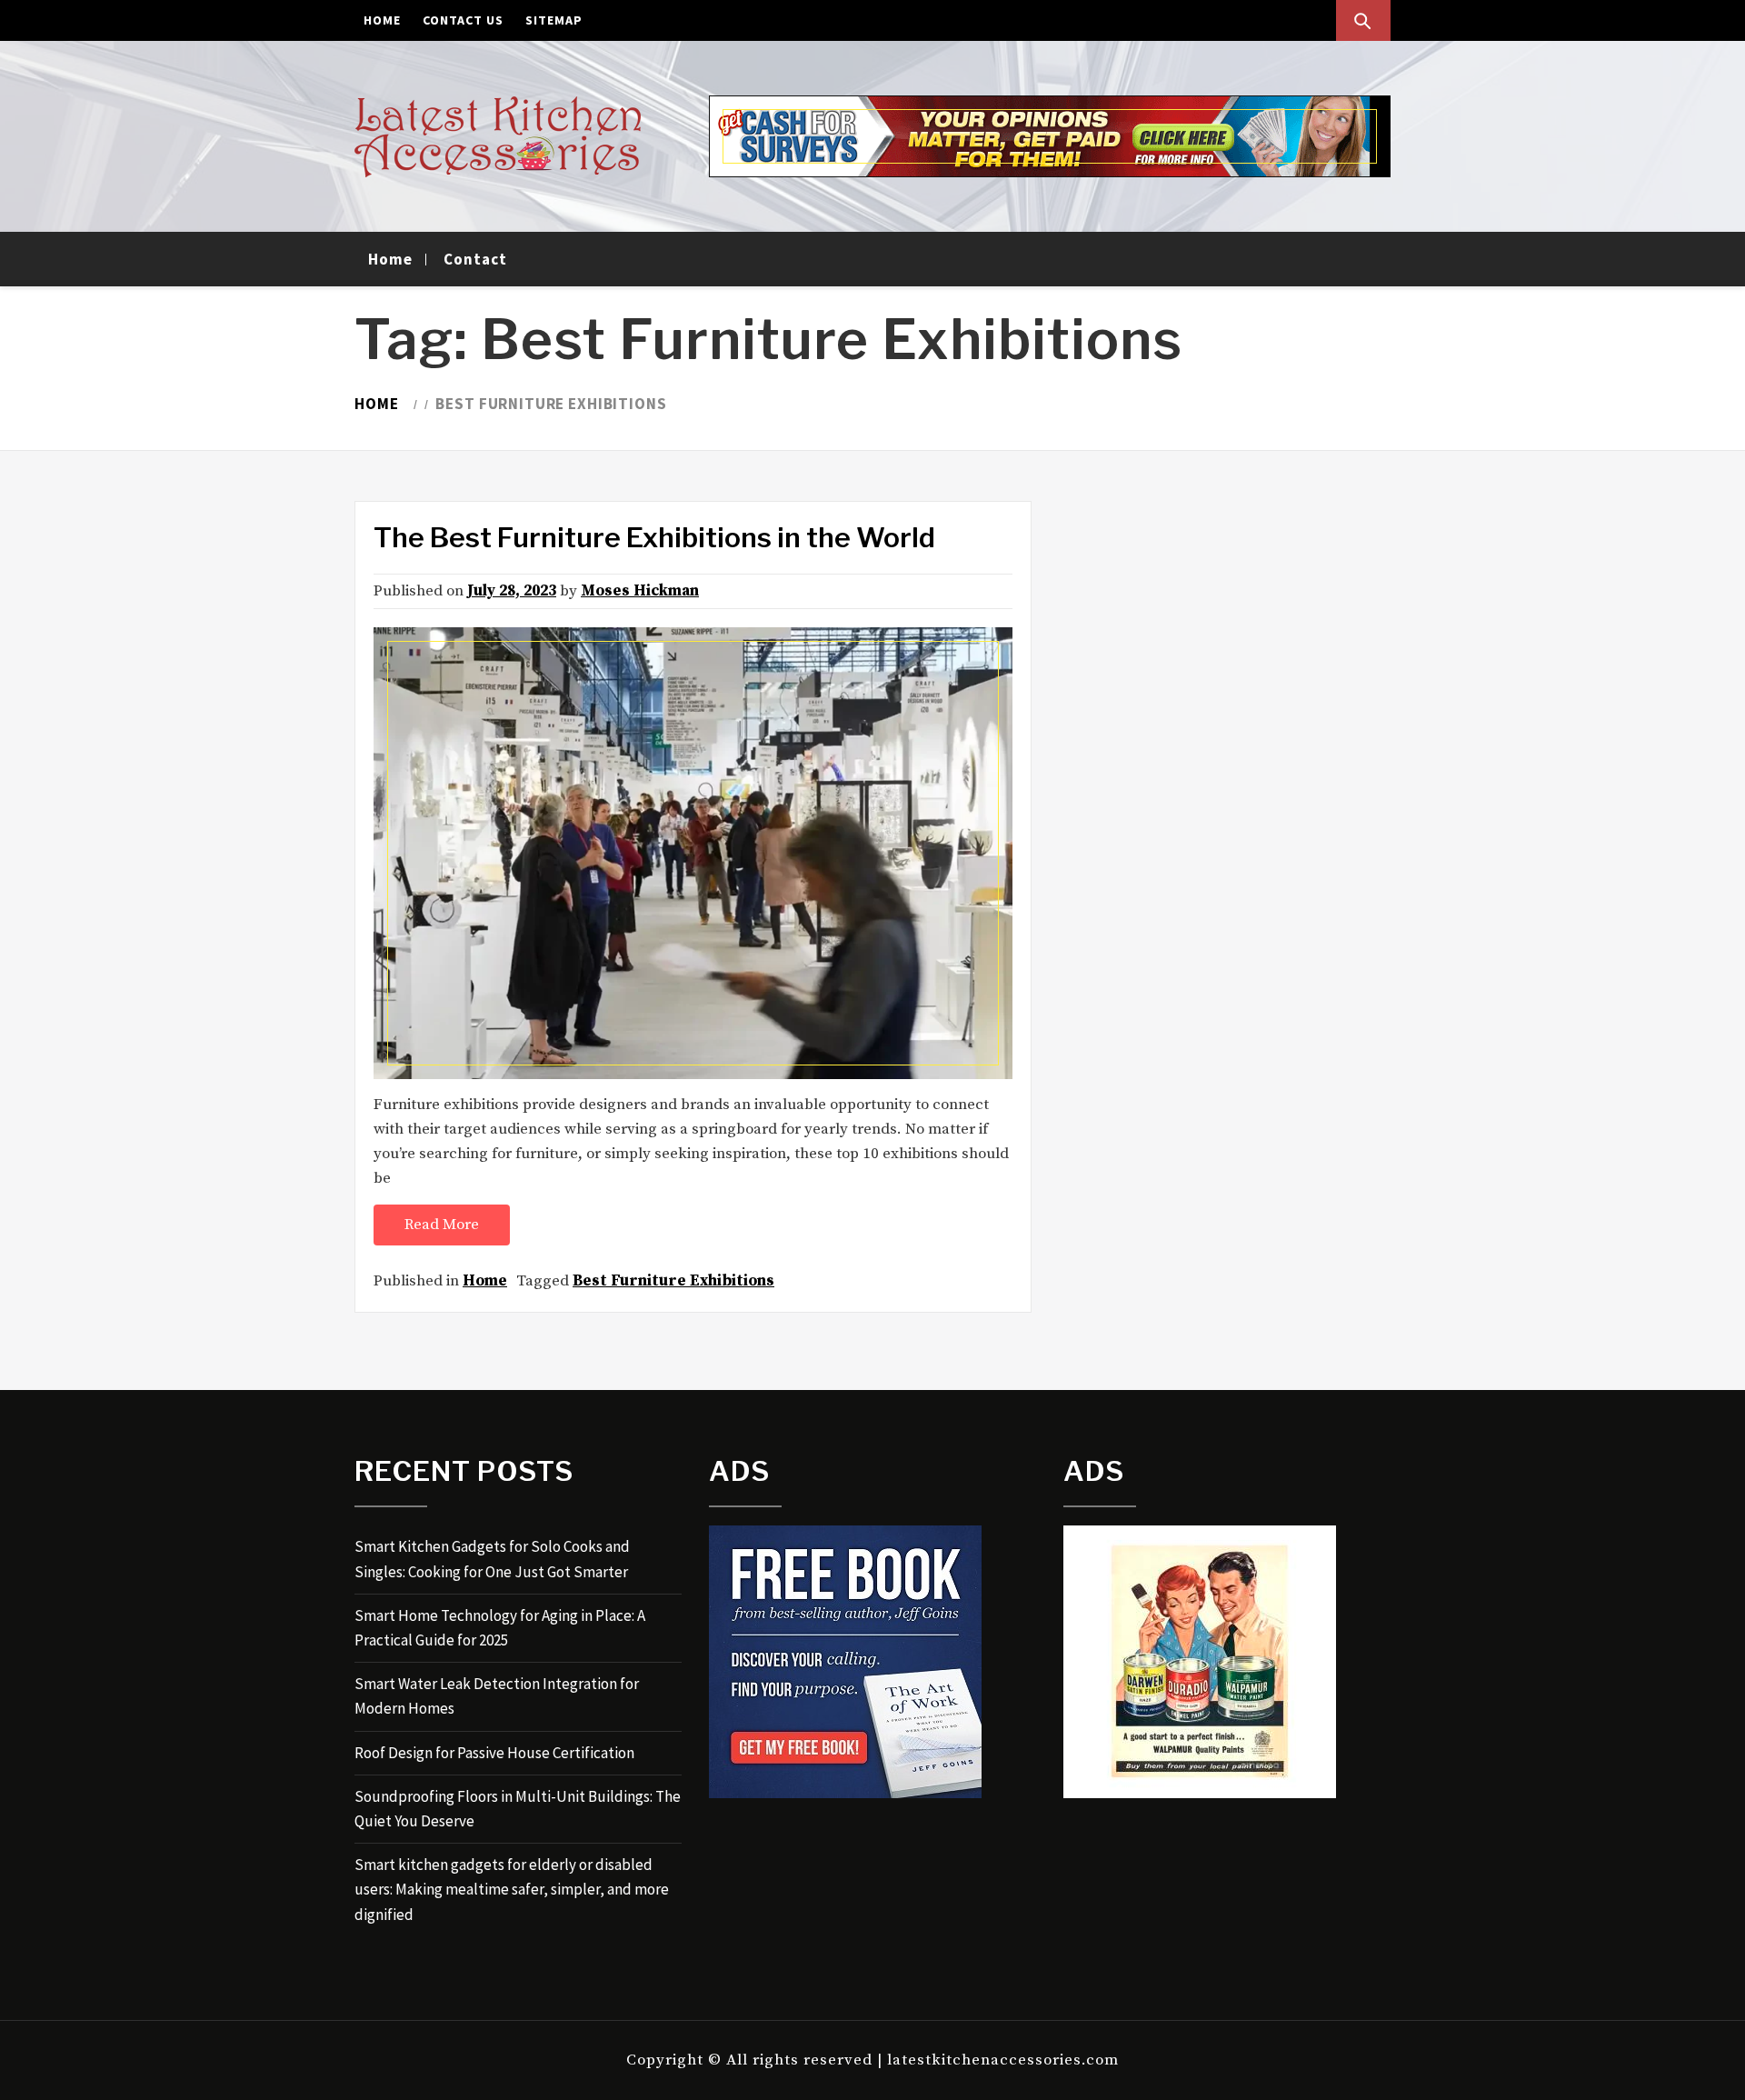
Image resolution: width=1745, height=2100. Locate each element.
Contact (475, 259)
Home (382, 20)
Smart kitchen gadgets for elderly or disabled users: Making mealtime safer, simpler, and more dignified (512, 1889)
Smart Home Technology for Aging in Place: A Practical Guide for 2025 (500, 1628)
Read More (442, 1225)
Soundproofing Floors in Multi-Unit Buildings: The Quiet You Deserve (518, 1809)
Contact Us (463, 20)
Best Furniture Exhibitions (673, 1281)
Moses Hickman (640, 591)
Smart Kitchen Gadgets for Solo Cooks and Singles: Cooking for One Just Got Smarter (492, 1559)
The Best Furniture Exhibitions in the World (654, 537)
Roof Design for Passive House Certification (494, 1753)
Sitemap (554, 20)
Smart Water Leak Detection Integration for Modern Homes (497, 1696)
